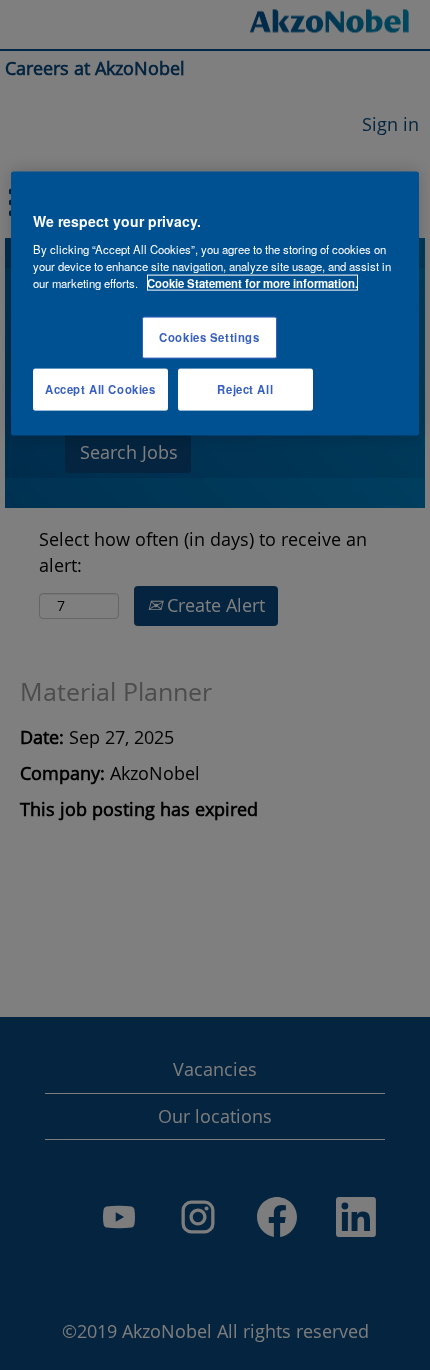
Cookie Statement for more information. (252, 283)
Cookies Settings (209, 337)
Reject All (245, 389)
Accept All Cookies (100, 389)
